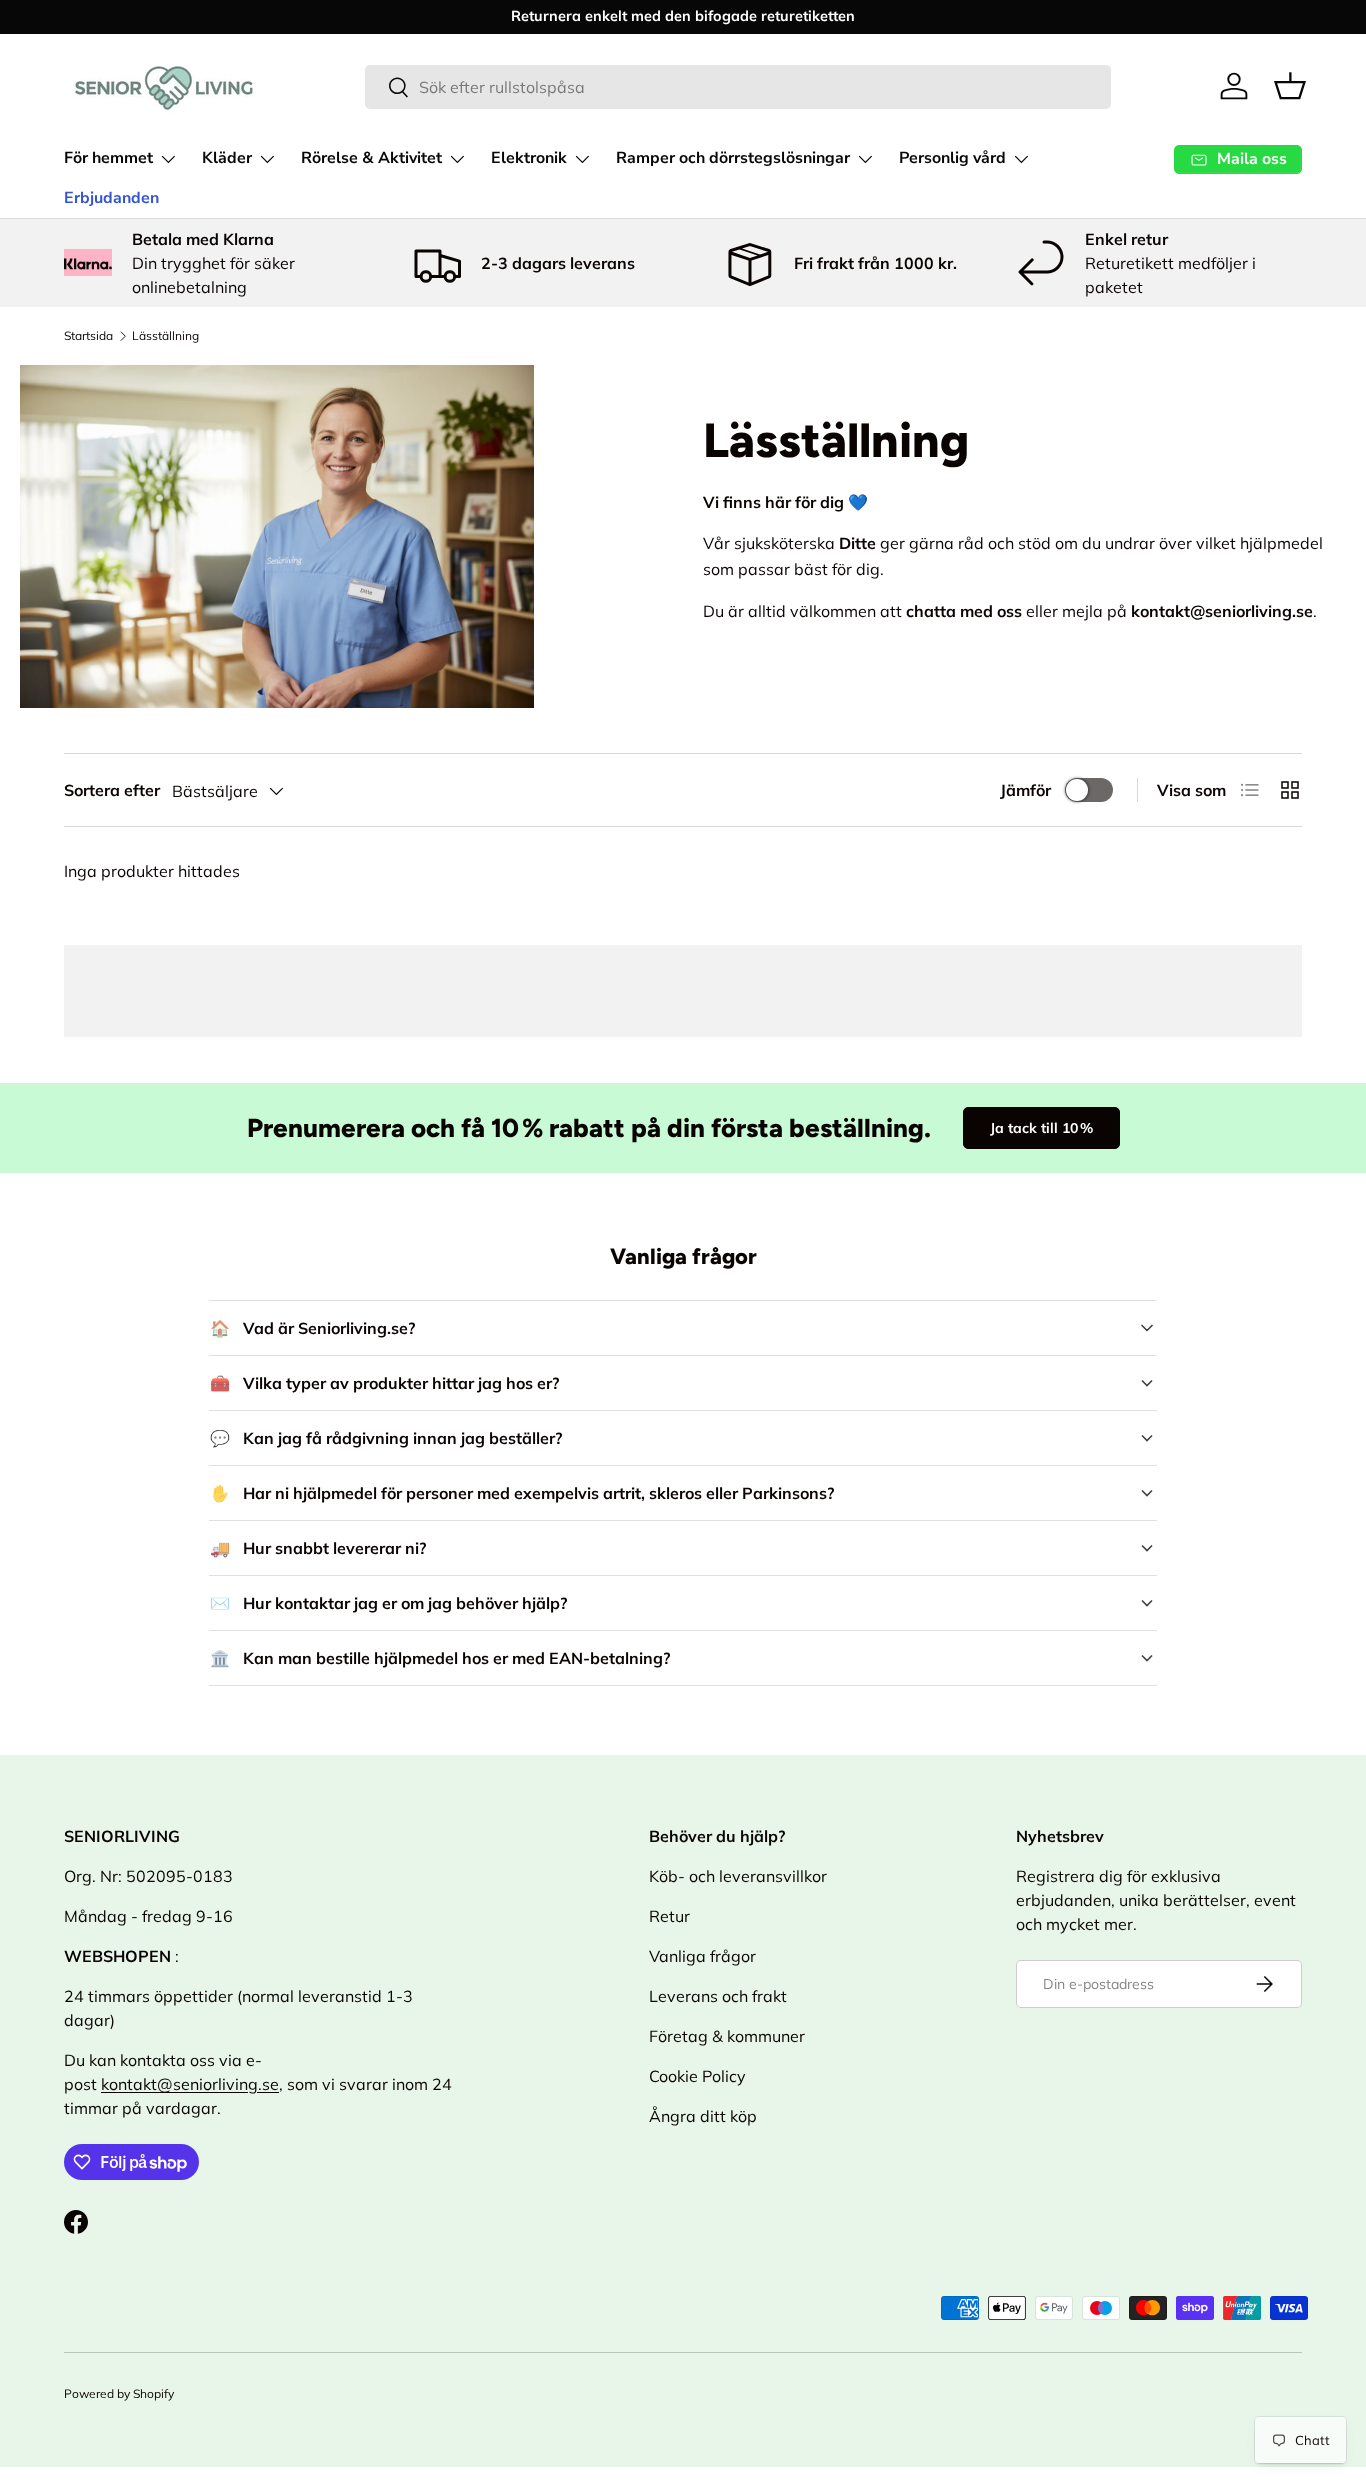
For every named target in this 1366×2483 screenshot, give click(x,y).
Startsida (88, 335)
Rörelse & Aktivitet (371, 158)
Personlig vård (952, 158)
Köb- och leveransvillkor (738, 1876)
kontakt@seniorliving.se (190, 2084)
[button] (1290, 86)
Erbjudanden (111, 198)
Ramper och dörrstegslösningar (733, 158)
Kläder (227, 158)
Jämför (1025, 790)
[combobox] (738, 87)
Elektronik (529, 158)
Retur (669, 1916)
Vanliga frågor (702, 1956)
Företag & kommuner (727, 2036)
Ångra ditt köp (703, 2116)
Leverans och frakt (718, 1996)
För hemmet (108, 158)
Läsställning (165, 335)
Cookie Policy (697, 2076)
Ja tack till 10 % (1041, 1128)
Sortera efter (112, 790)
